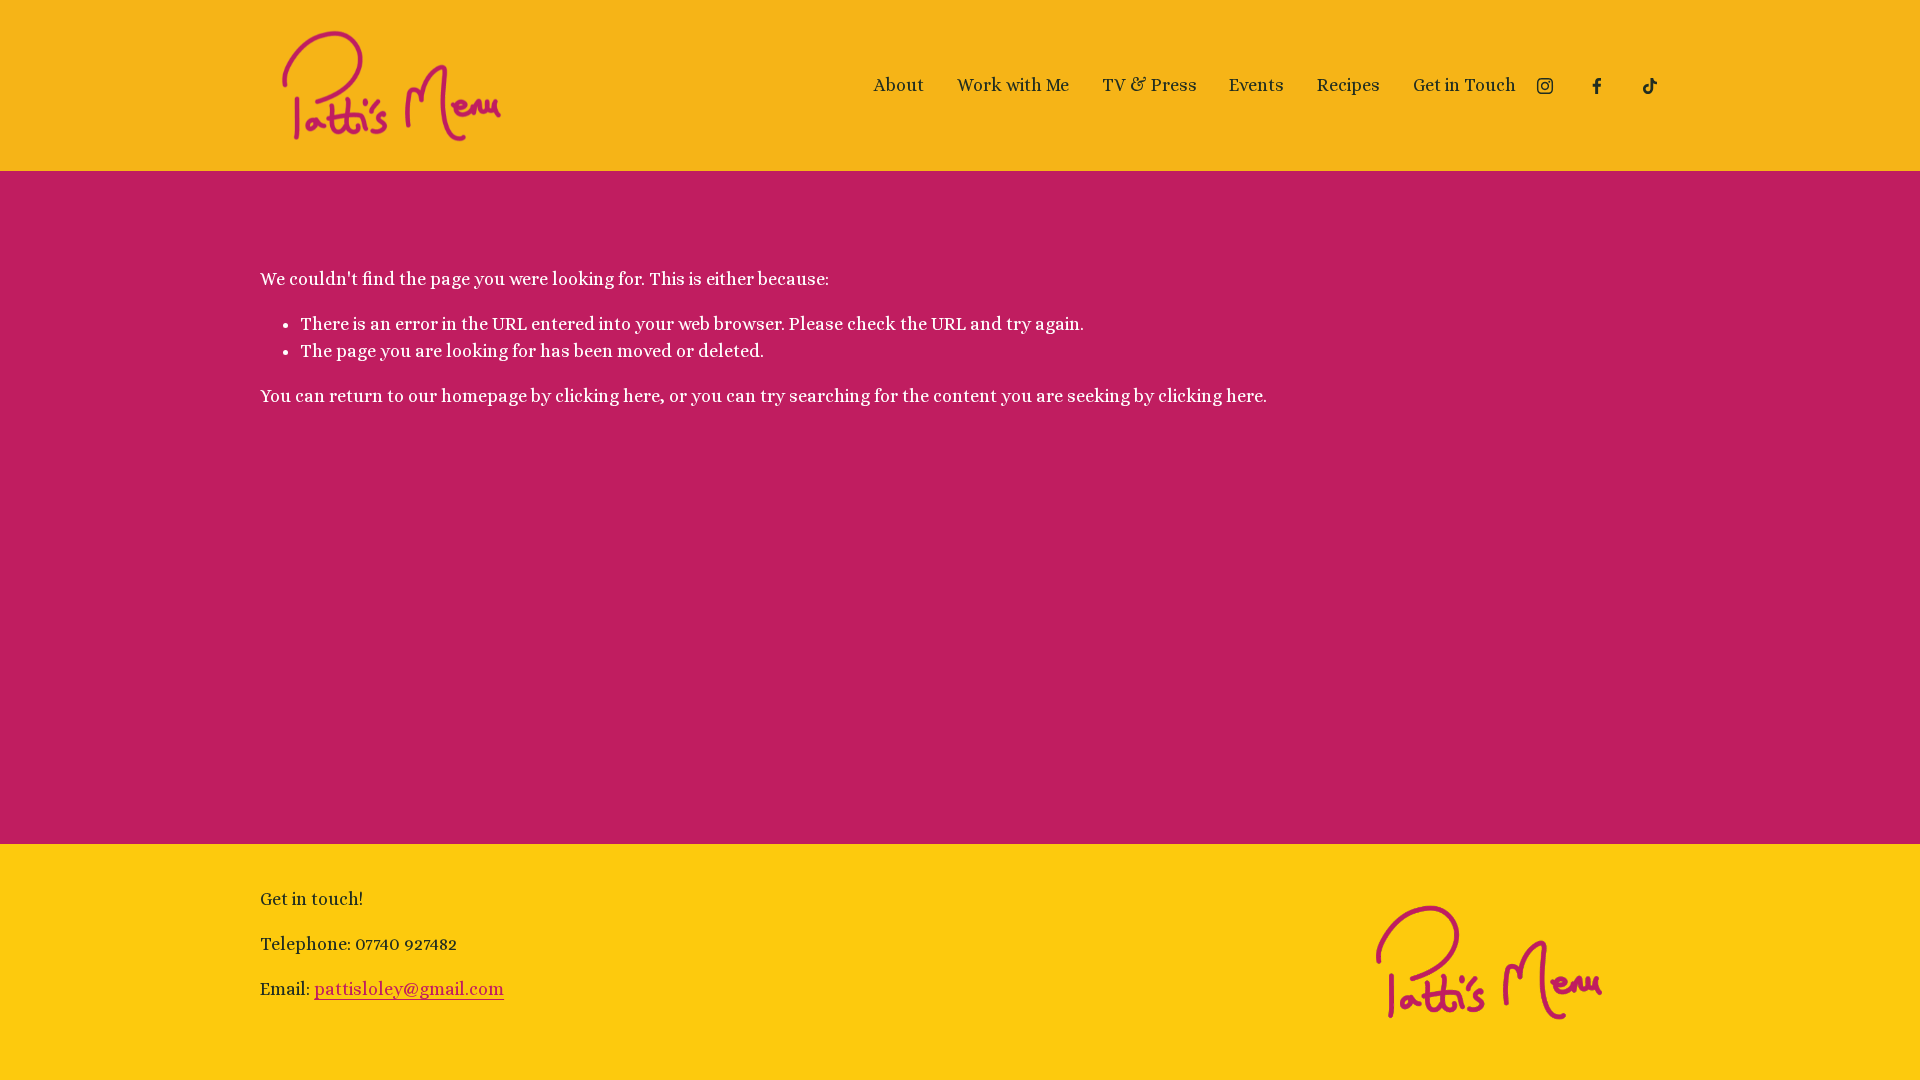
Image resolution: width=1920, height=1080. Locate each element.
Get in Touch (1464, 85)
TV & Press (1149, 85)
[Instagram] (1545, 86)
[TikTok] (1650, 86)
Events (1256, 85)
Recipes (1348, 85)
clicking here (607, 396)
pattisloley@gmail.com (409, 989)
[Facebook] (1597, 86)
